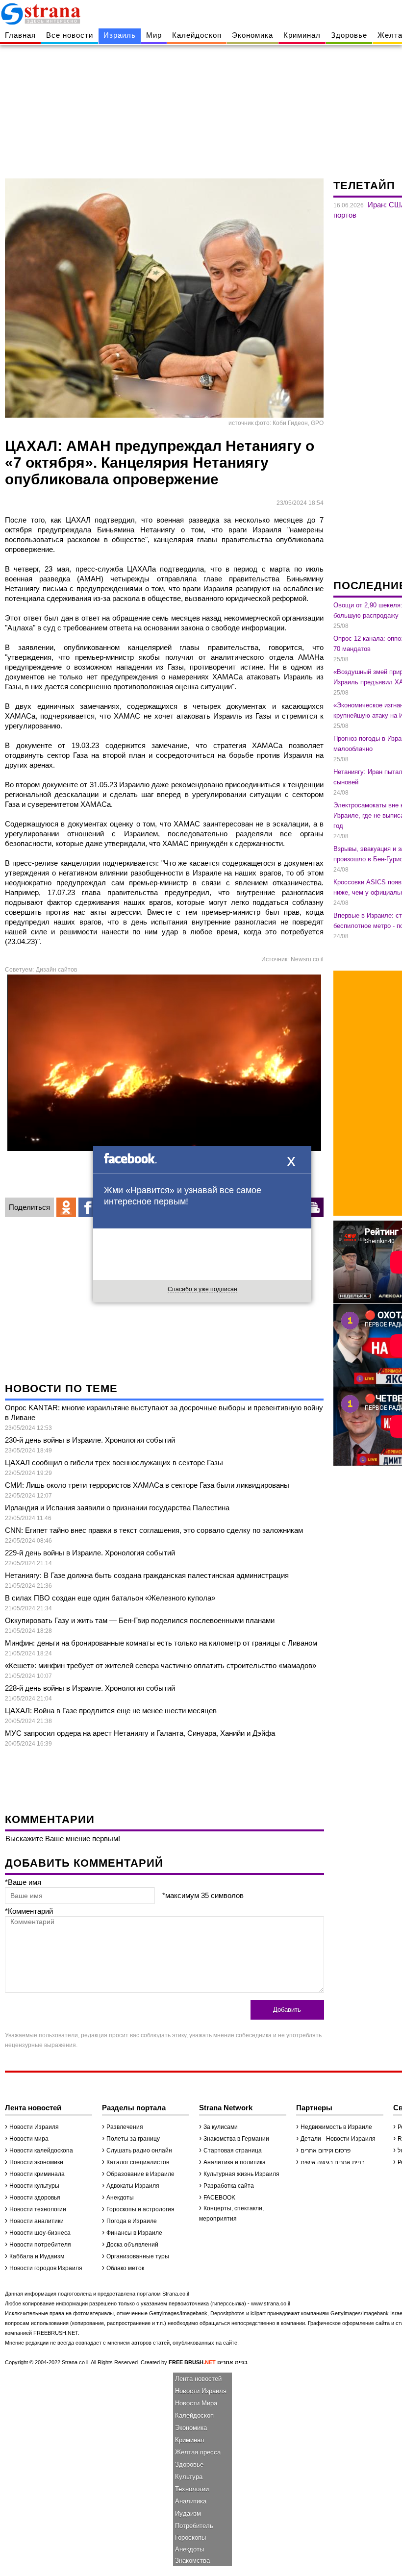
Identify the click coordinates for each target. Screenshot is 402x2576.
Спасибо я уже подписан (202, 1289)
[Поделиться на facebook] (88, 1207)
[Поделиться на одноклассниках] (66, 1207)
